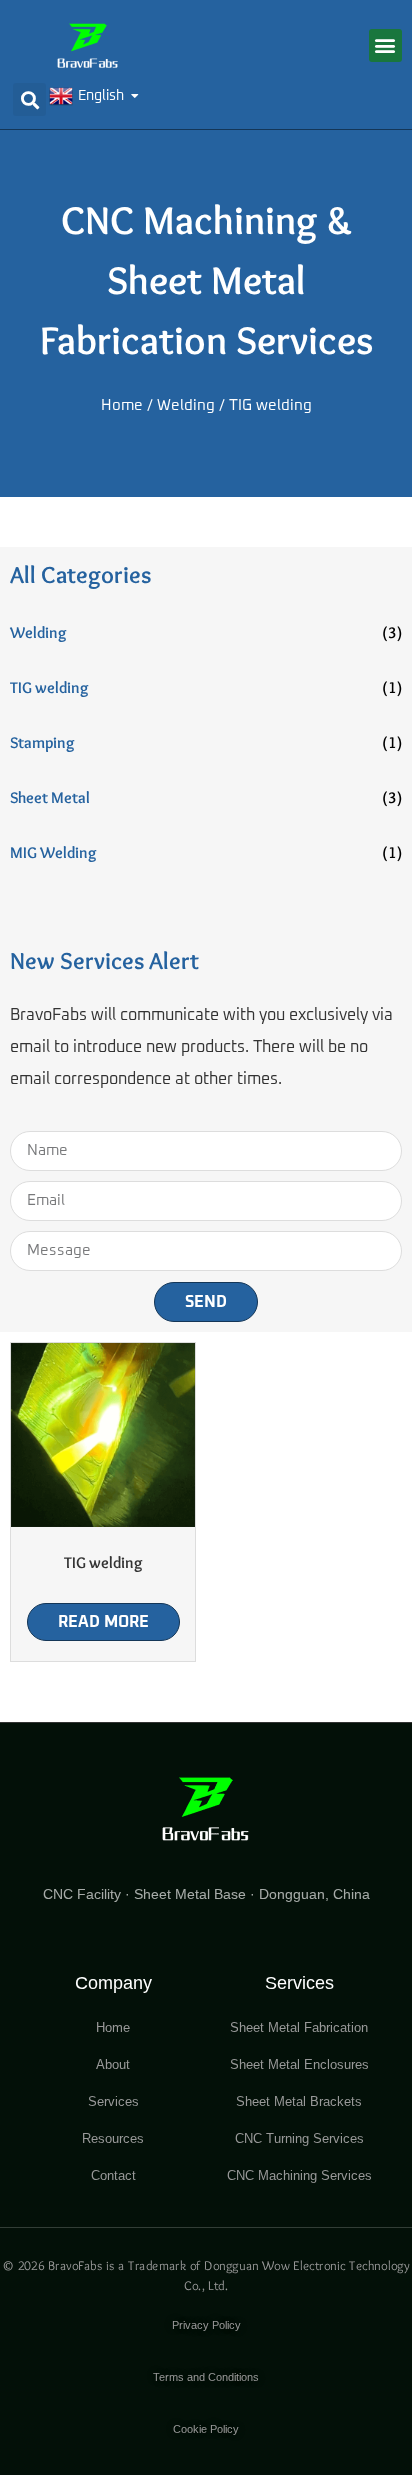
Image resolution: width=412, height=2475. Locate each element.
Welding (186, 405)
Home (122, 405)
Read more (103, 1622)
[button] (385, 45)
